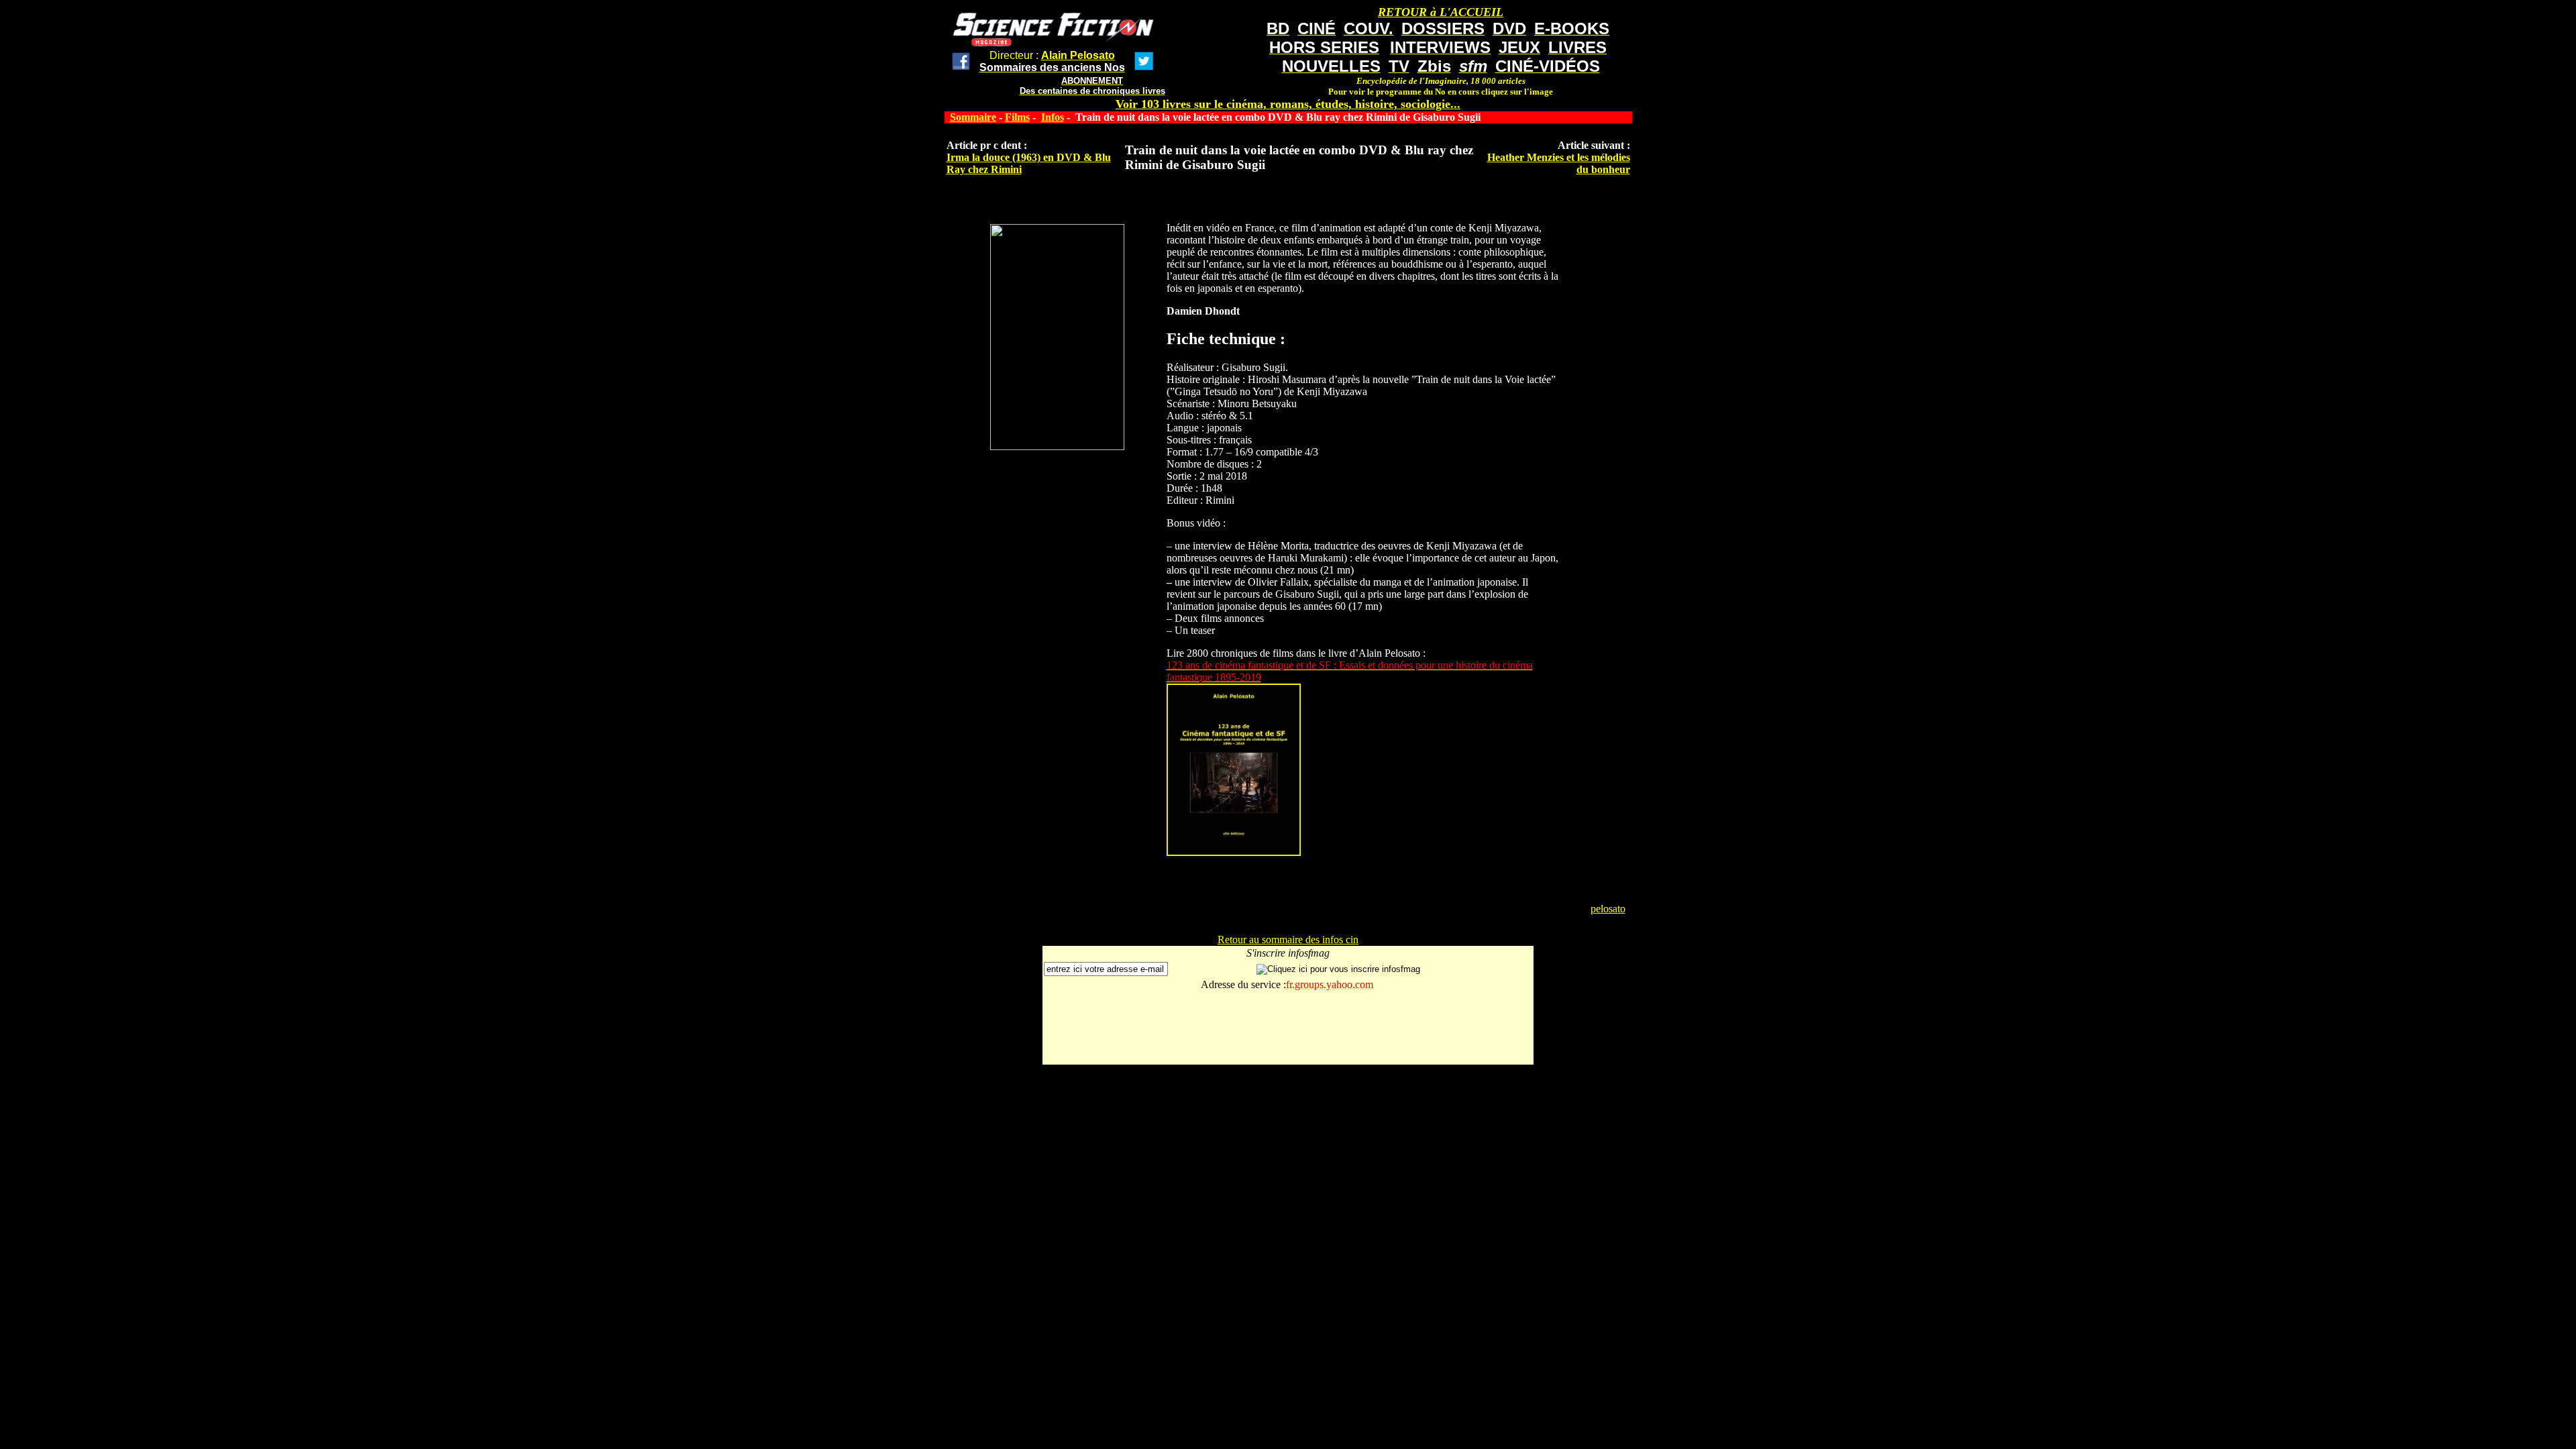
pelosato (1608, 909)
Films (1017, 117)
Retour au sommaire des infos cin (1288, 940)
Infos (1053, 117)
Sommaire (973, 117)
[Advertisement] (1288, 1033)
